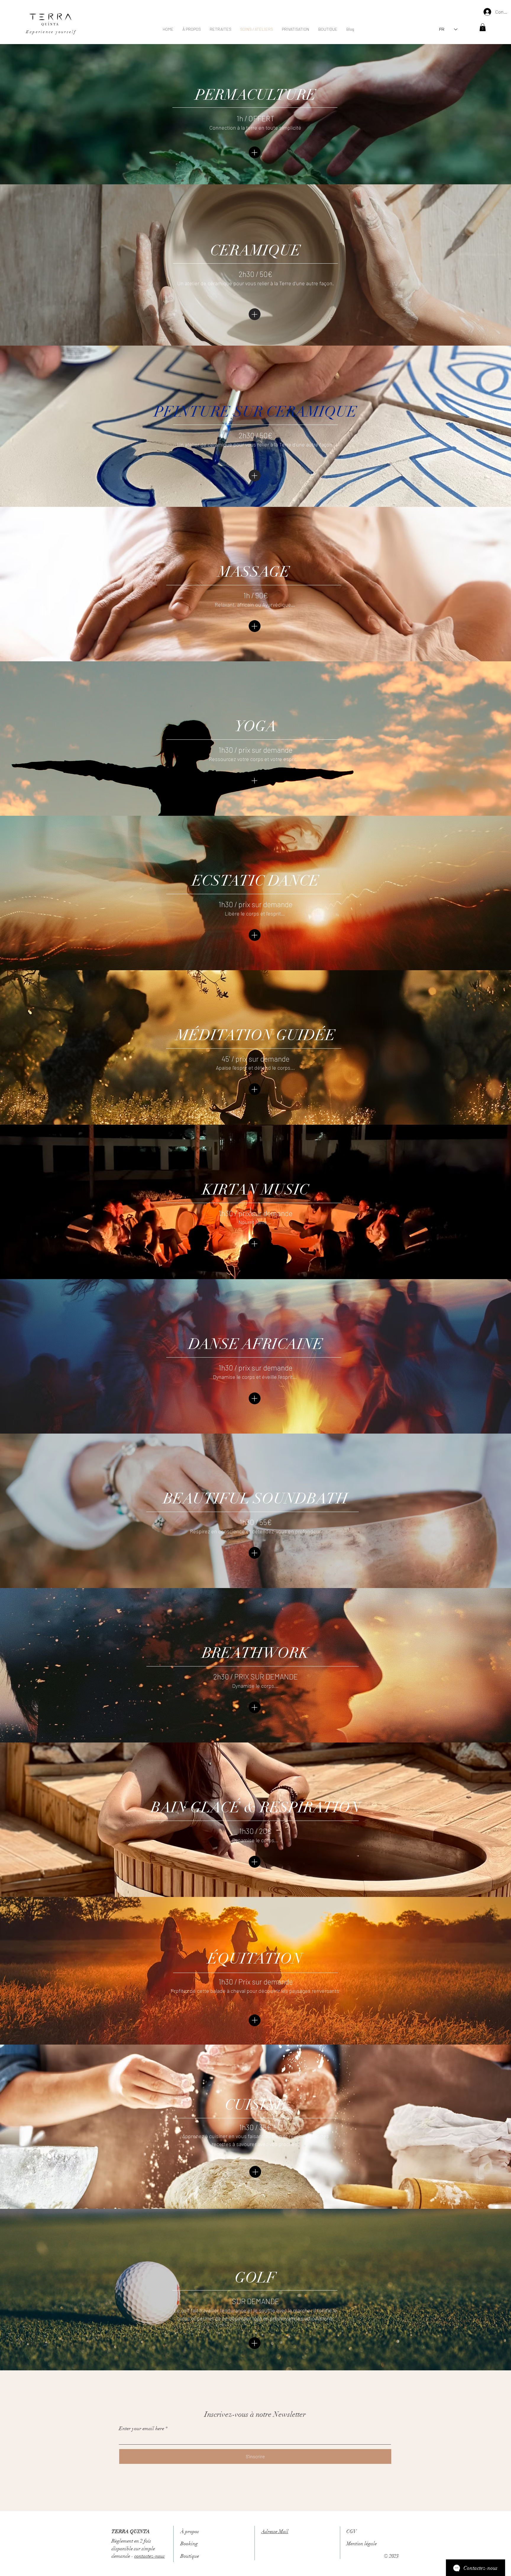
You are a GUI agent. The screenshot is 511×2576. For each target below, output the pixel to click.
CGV (351, 2531)
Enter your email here (142, 2428)
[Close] (255, 153)
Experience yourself (51, 32)
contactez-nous (149, 2556)
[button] (483, 27)
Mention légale (362, 2544)
